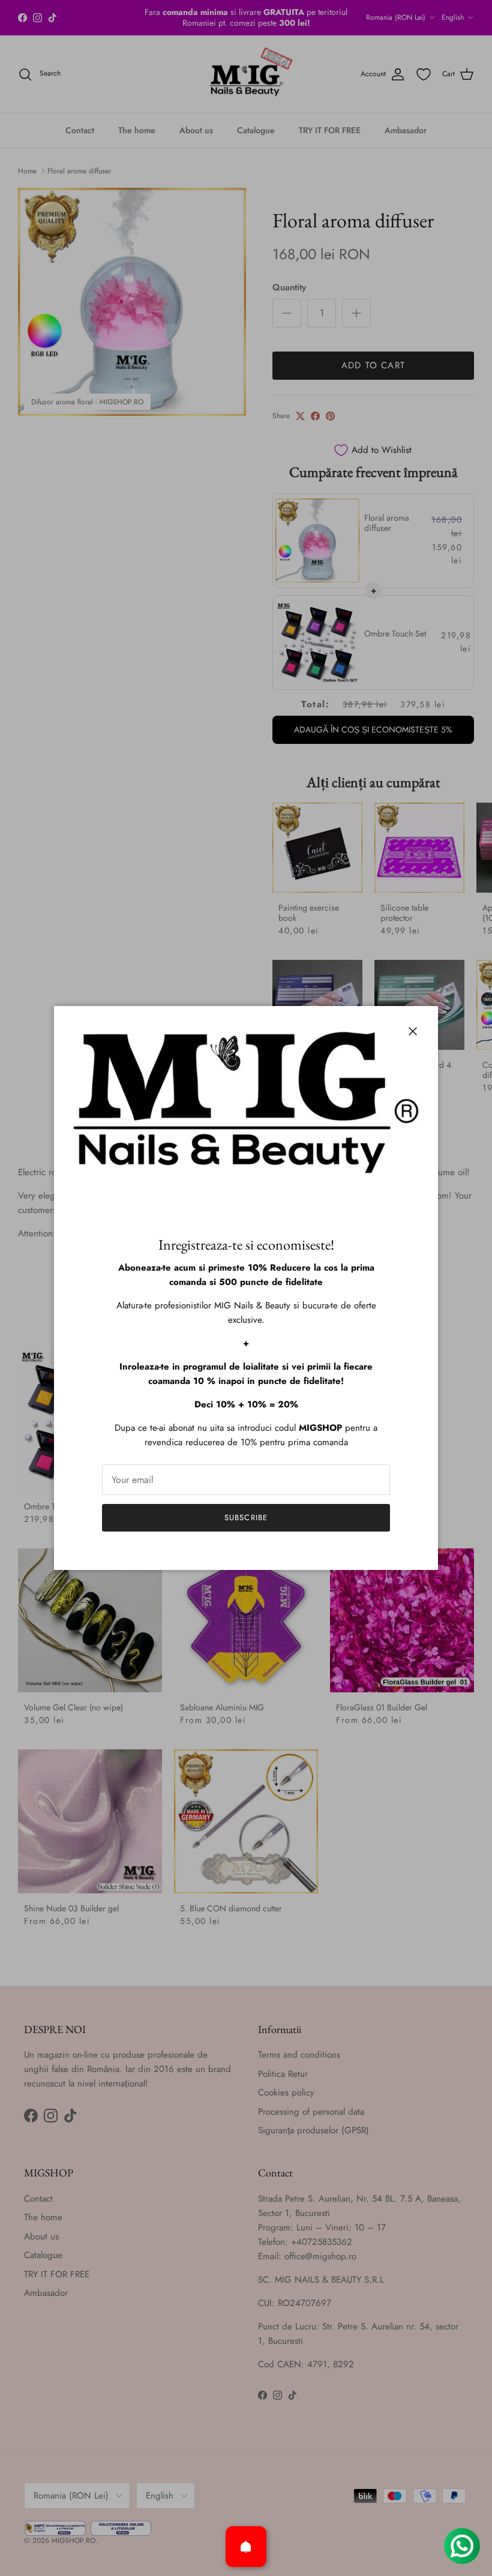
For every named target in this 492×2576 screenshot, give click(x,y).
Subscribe (246, 1517)
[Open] (246, 2547)
